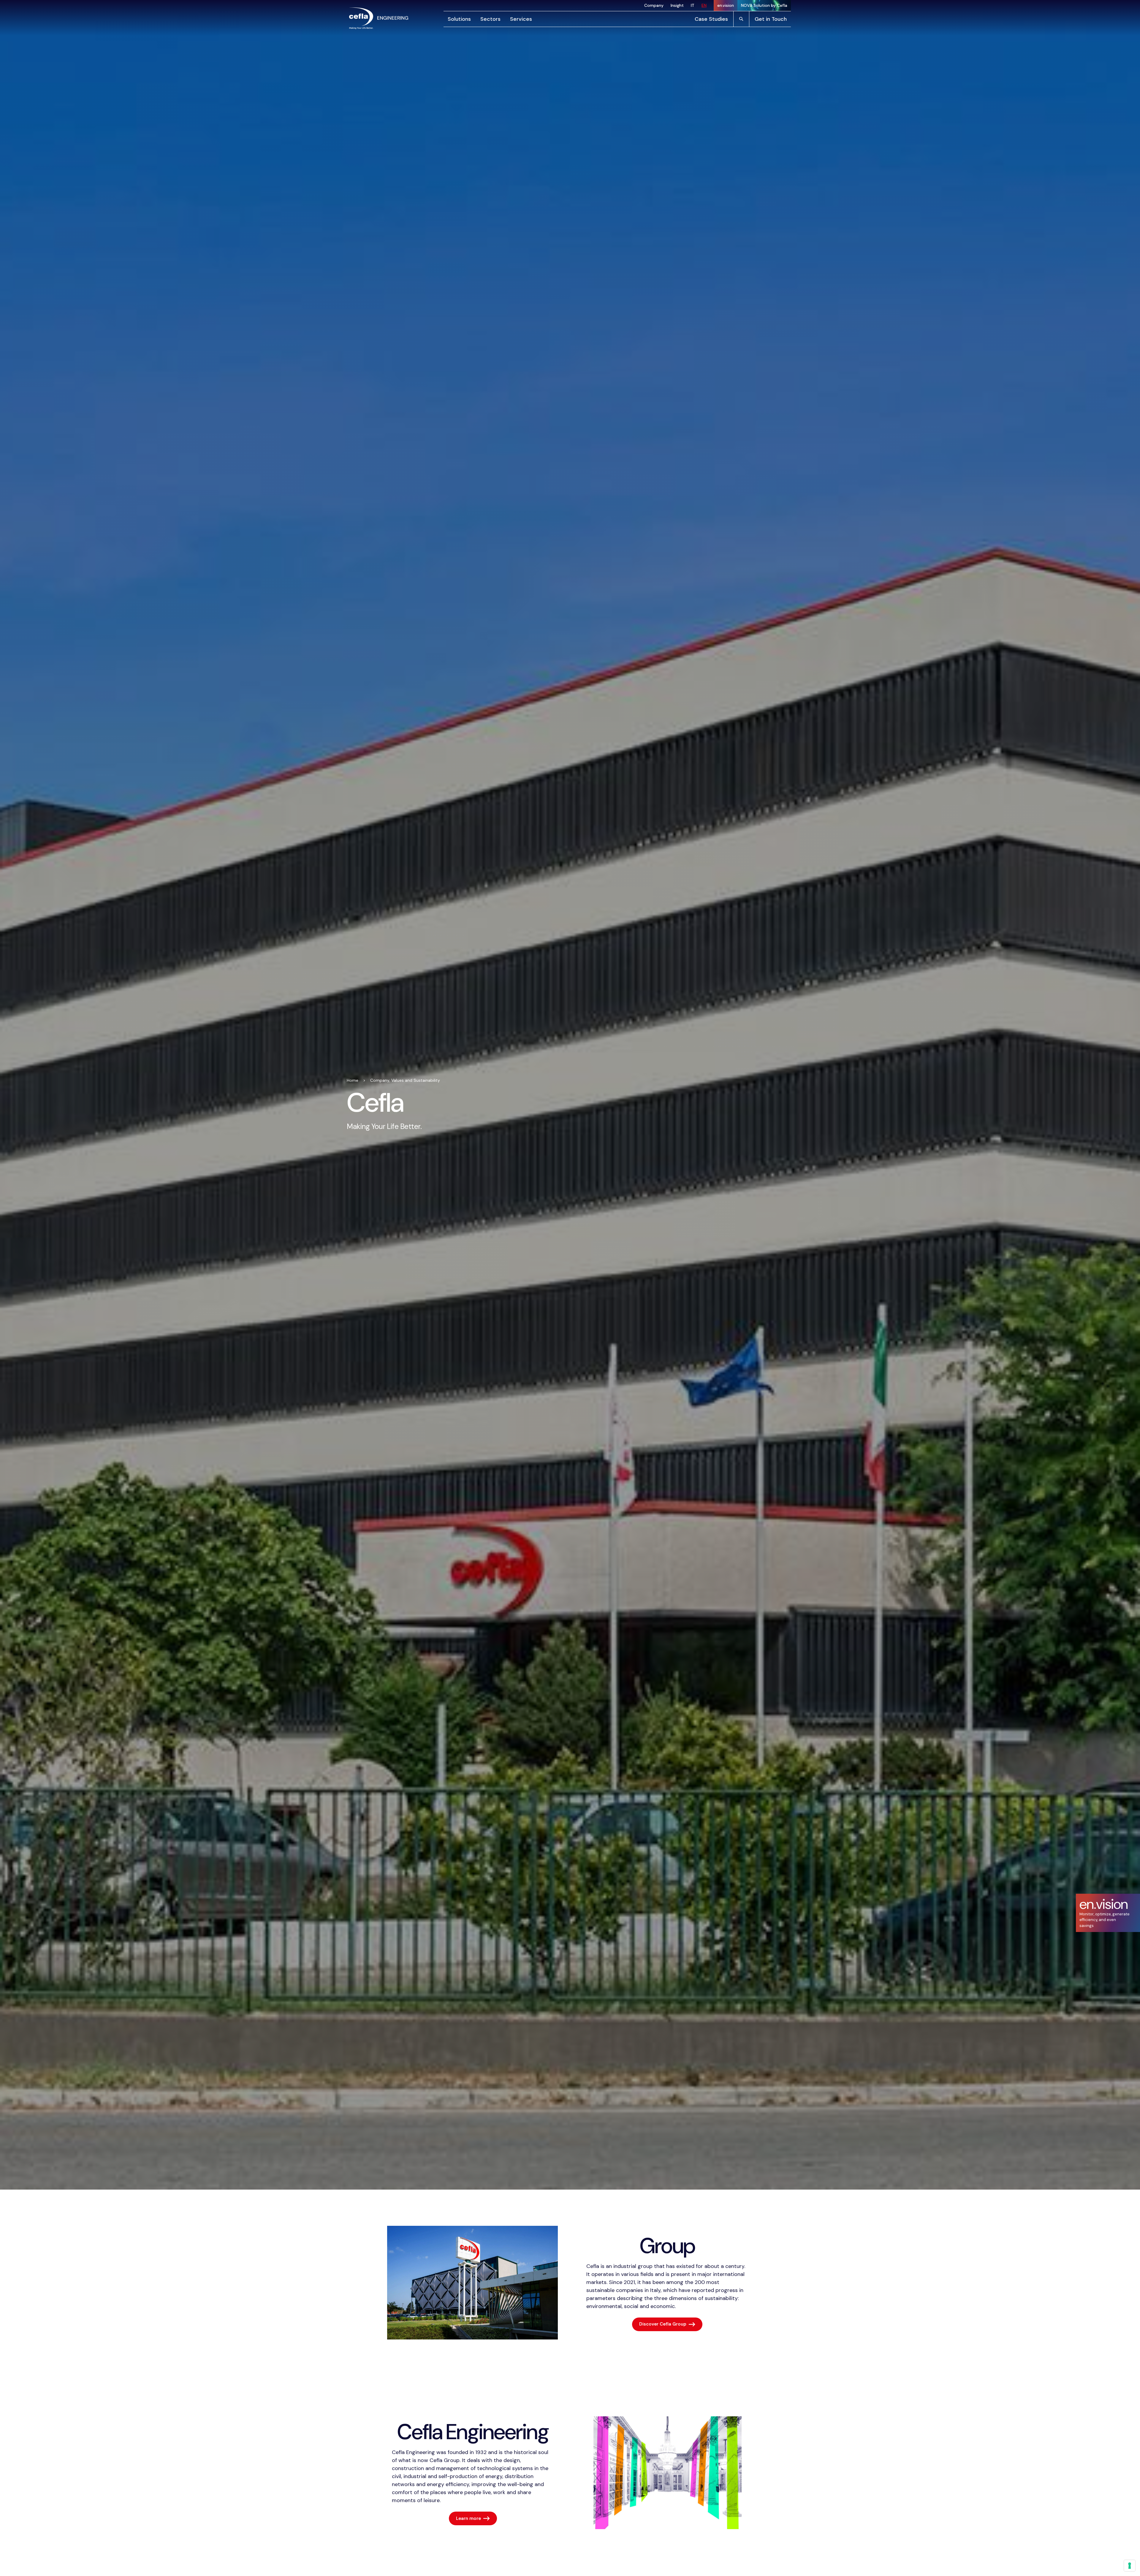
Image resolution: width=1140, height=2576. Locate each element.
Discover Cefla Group (663, 2324)
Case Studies (711, 19)
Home (353, 1080)
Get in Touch (771, 19)
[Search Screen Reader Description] (741, 19)
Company (654, 5)
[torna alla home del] (379, 18)
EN (704, 5)
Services (521, 19)
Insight (677, 5)
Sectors (490, 19)
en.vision (726, 5)
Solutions (459, 19)
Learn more (468, 2518)
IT (693, 5)
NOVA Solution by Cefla (764, 5)
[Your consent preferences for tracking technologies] (1130, 2566)
